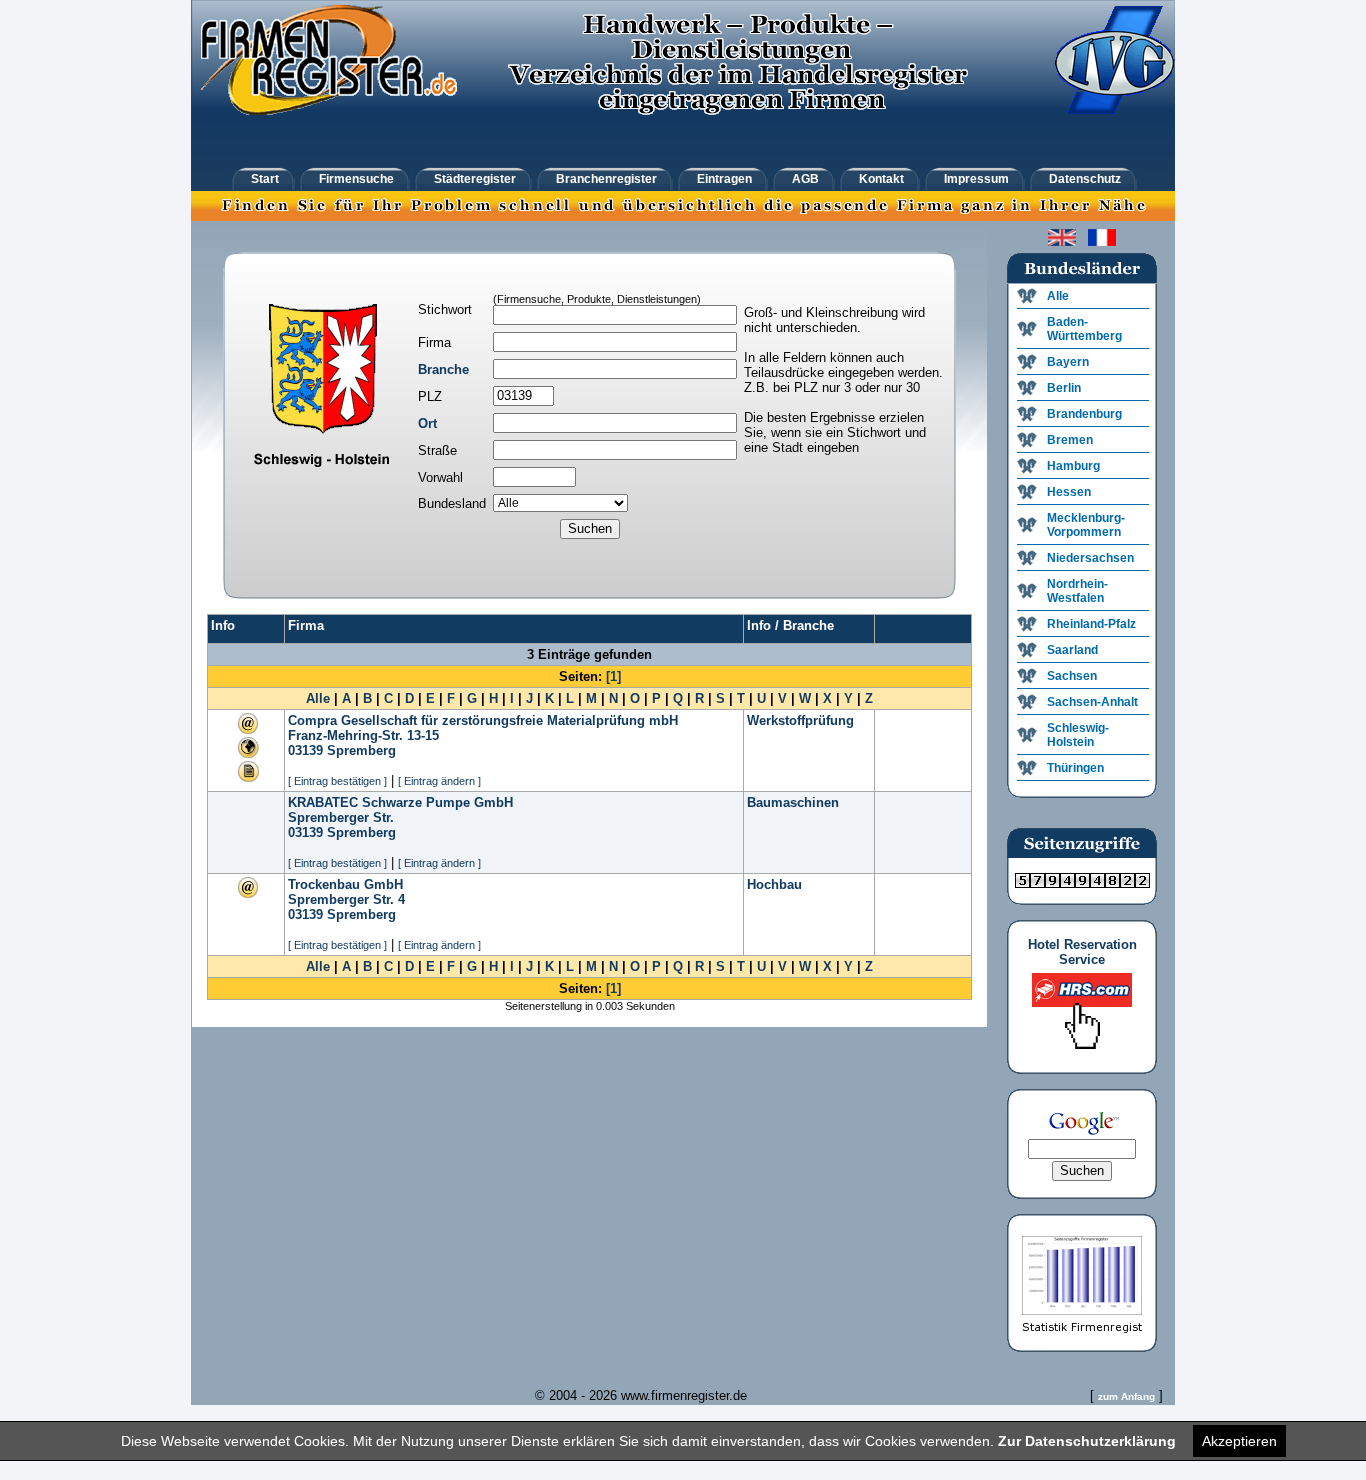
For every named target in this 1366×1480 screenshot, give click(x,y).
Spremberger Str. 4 (346, 899)
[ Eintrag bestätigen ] (337, 781)
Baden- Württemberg (1084, 329)
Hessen (1069, 492)
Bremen (1070, 440)
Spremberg (361, 750)
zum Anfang (1126, 1396)
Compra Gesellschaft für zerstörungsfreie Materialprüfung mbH (483, 720)
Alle (318, 698)
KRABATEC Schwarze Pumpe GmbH (400, 802)
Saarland (1072, 650)
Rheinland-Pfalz (1091, 624)
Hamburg (1073, 466)
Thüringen (1075, 768)
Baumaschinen (793, 802)
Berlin (1064, 388)
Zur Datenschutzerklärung (1087, 1441)
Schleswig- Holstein (1078, 735)
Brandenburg (1084, 414)
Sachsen (1072, 676)
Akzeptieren (1239, 1441)
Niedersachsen (1090, 558)
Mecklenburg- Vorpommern (1086, 525)
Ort (427, 423)
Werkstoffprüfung (800, 720)
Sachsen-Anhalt (1092, 702)
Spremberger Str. (341, 817)
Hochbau (774, 884)
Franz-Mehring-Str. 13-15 (363, 735)
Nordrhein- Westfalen (1077, 591)
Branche (443, 369)
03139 (305, 750)
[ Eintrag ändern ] (439, 781)
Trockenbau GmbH (345, 884)
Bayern (1068, 362)
